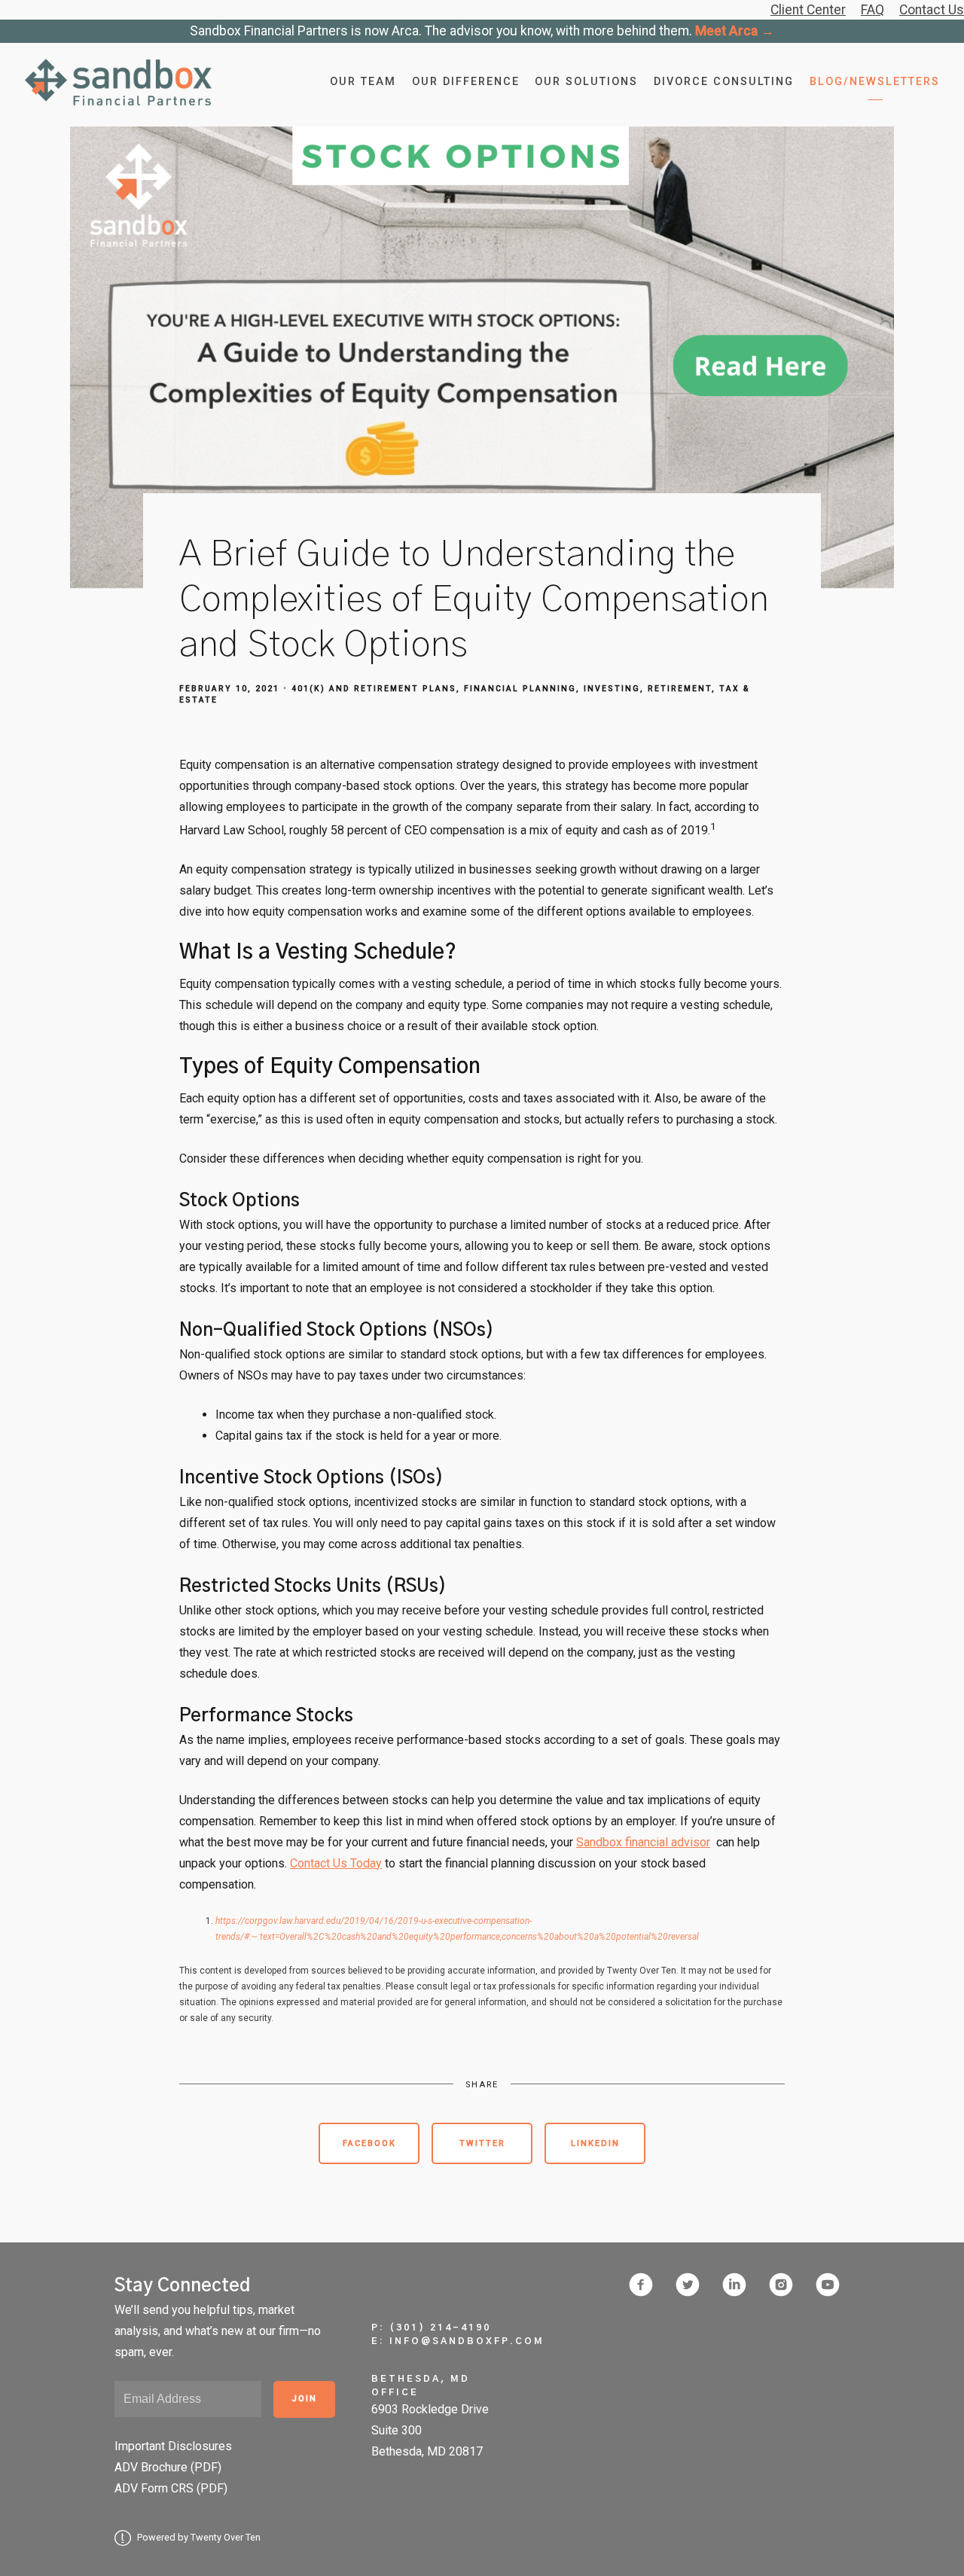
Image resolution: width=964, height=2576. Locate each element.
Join (304, 2399)
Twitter (482, 2143)
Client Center (808, 10)
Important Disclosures (173, 2446)
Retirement (680, 689)
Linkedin (595, 2143)
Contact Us (932, 10)
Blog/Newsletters (875, 82)
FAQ (872, 10)
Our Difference (466, 82)
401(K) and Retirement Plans (374, 689)
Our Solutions (586, 82)
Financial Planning (520, 689)
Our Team (363, 82)
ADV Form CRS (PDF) (171, 2488)
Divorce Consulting (724, 82)
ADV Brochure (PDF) (168, 2467)
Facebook (369, 2143)
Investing (612, 689)
